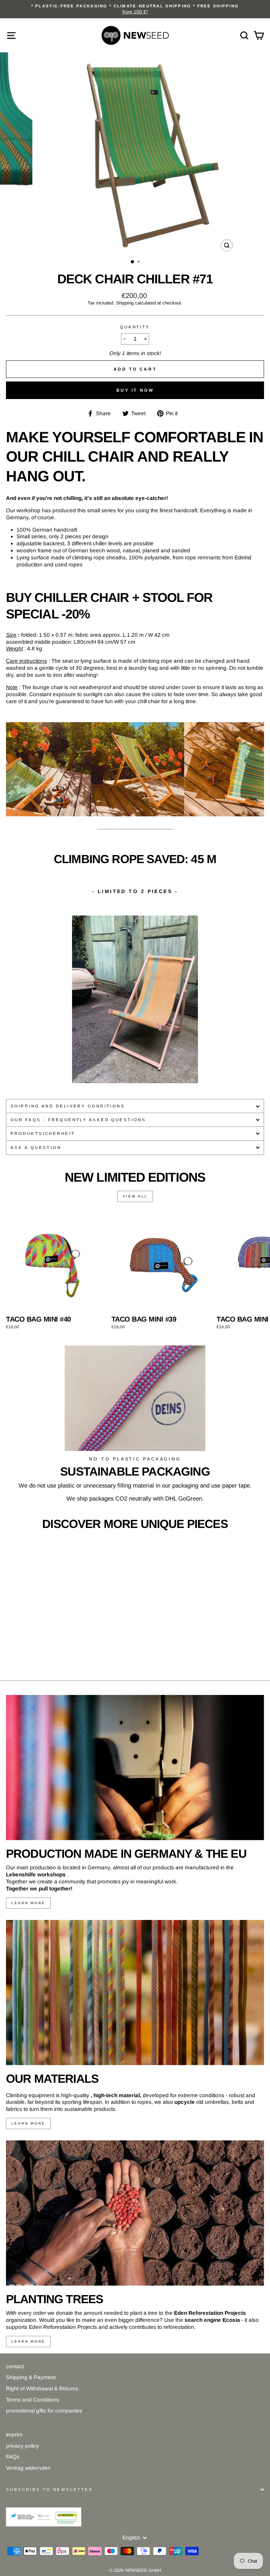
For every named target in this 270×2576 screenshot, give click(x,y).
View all (135, 1196)
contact (15, 2366)
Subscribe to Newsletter (49, 2490)
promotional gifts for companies (44, 2411)
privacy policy (22, 2446)
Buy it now (135, 390)
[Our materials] (135, 1993)
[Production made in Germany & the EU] (135, 1768)
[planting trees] (135, 2213)
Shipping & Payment (31, 2377)
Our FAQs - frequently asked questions (78, 1120)
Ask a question (36, 1148)
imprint (14, 2434)
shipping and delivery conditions (68, 1106)
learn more (28, 1903)
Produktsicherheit (43, 1133)
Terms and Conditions (33, 2400)
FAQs (13, 2457)
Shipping (125, 303)
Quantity (135, 327)
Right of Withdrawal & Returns (42, 2388)
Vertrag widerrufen (28, 2468)
